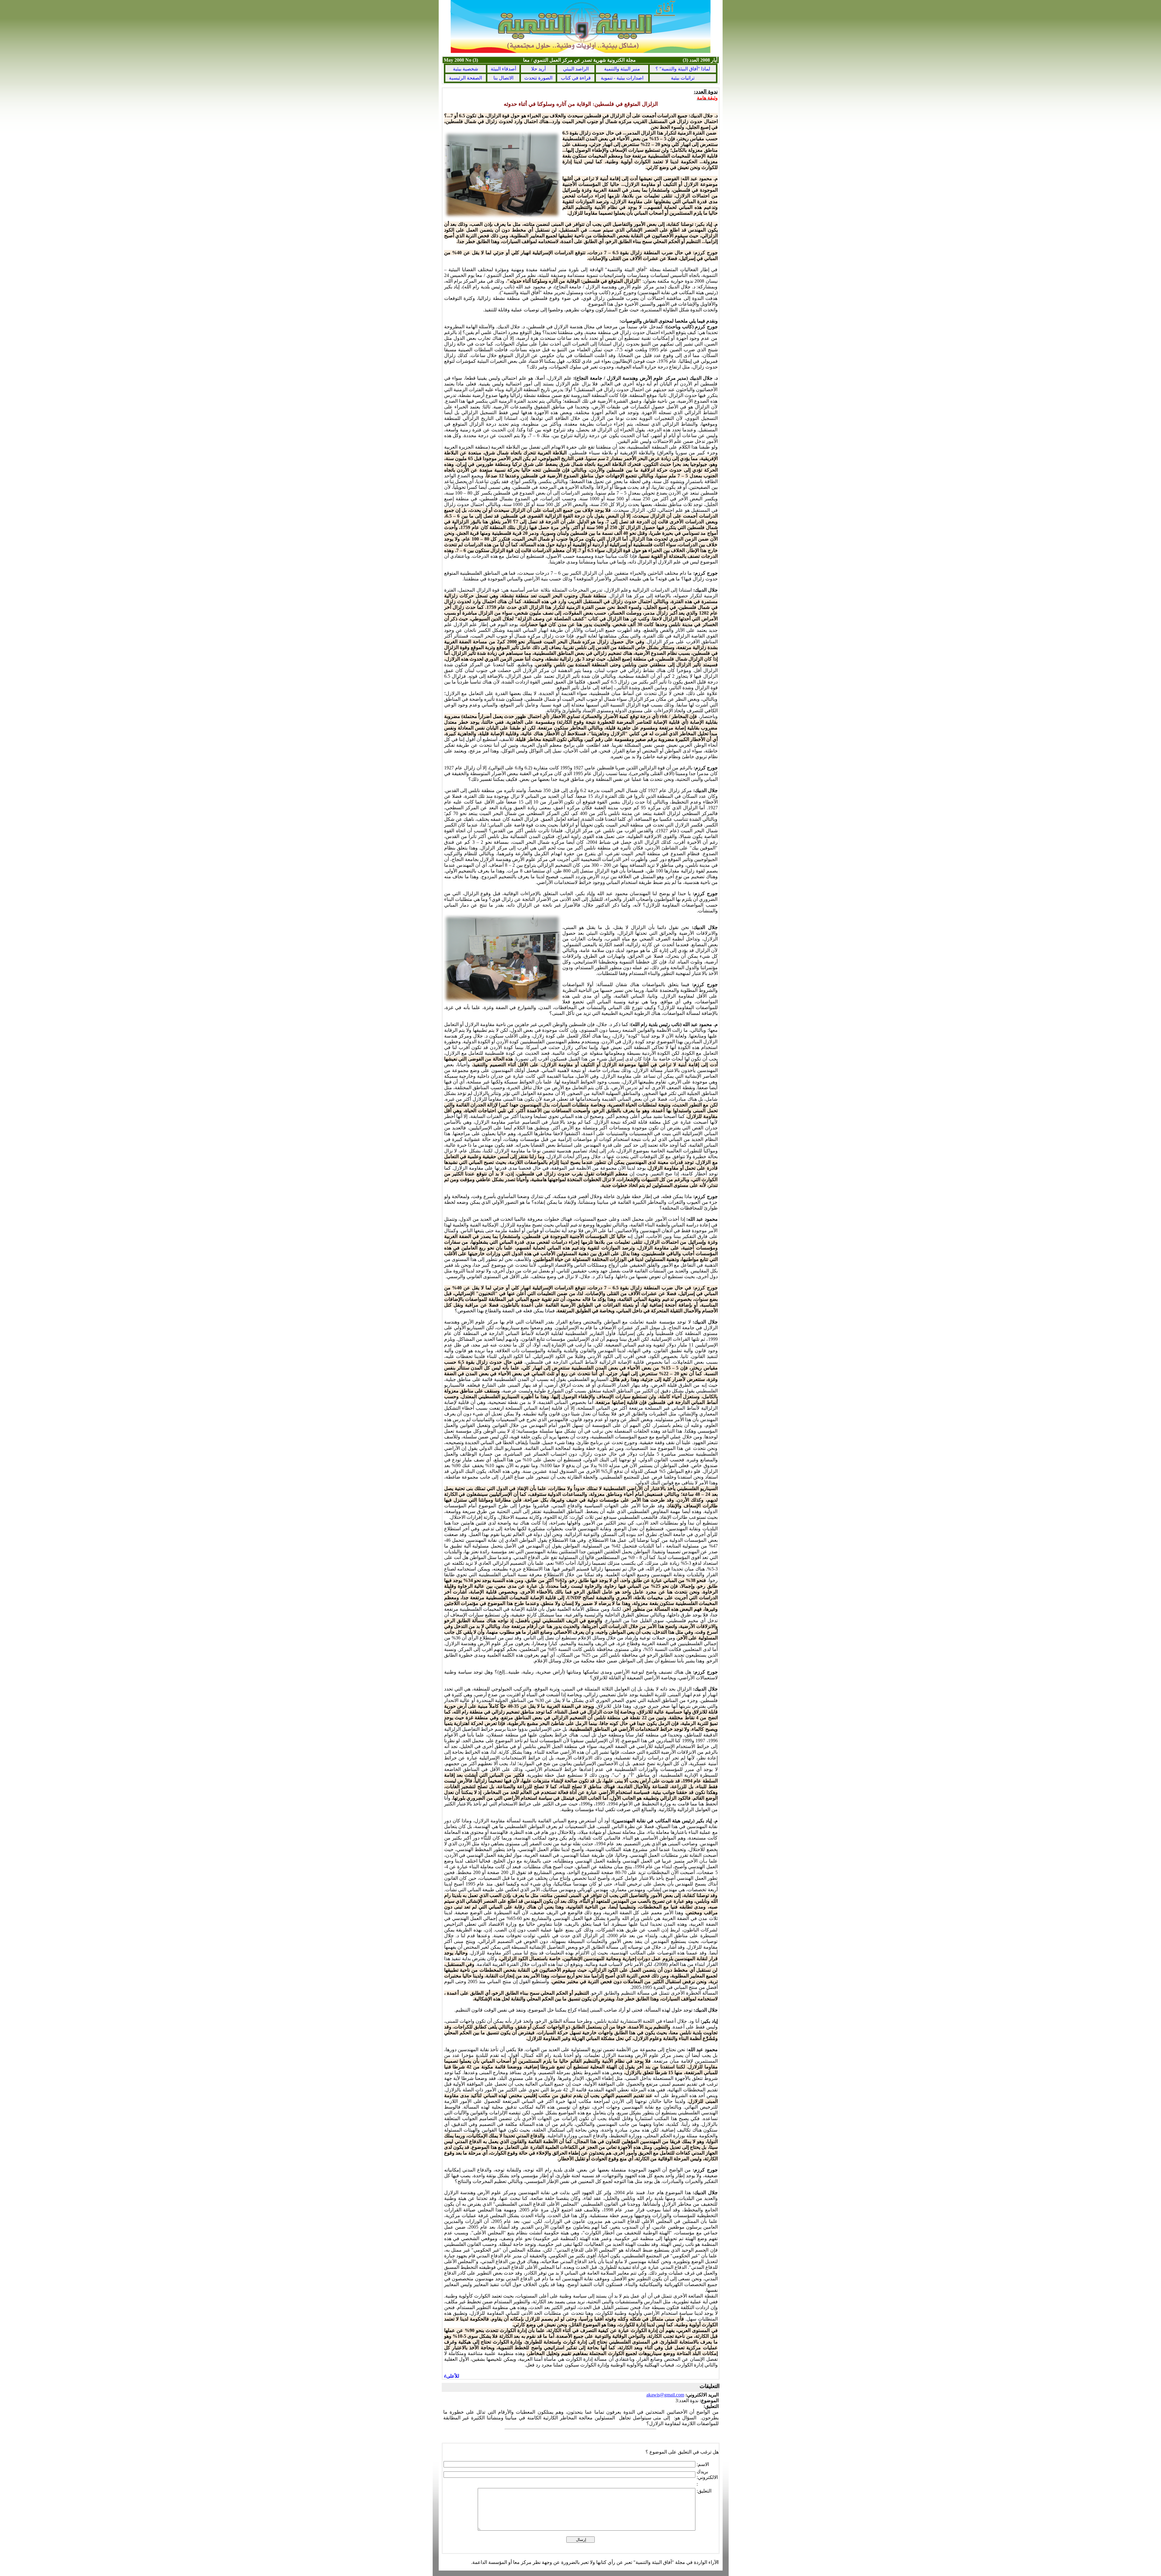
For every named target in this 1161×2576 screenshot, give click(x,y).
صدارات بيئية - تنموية (622, 78)
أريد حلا (538, 69)
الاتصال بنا (503, 78)
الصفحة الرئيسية (465, 78)
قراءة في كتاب (576, 78)
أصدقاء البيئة (503, 69)
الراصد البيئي (576, 69)
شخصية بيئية (465, 69)
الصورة (538, 78)
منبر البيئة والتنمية (622, 69)
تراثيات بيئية (683, 78)
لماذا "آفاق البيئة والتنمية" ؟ (683, 69)
